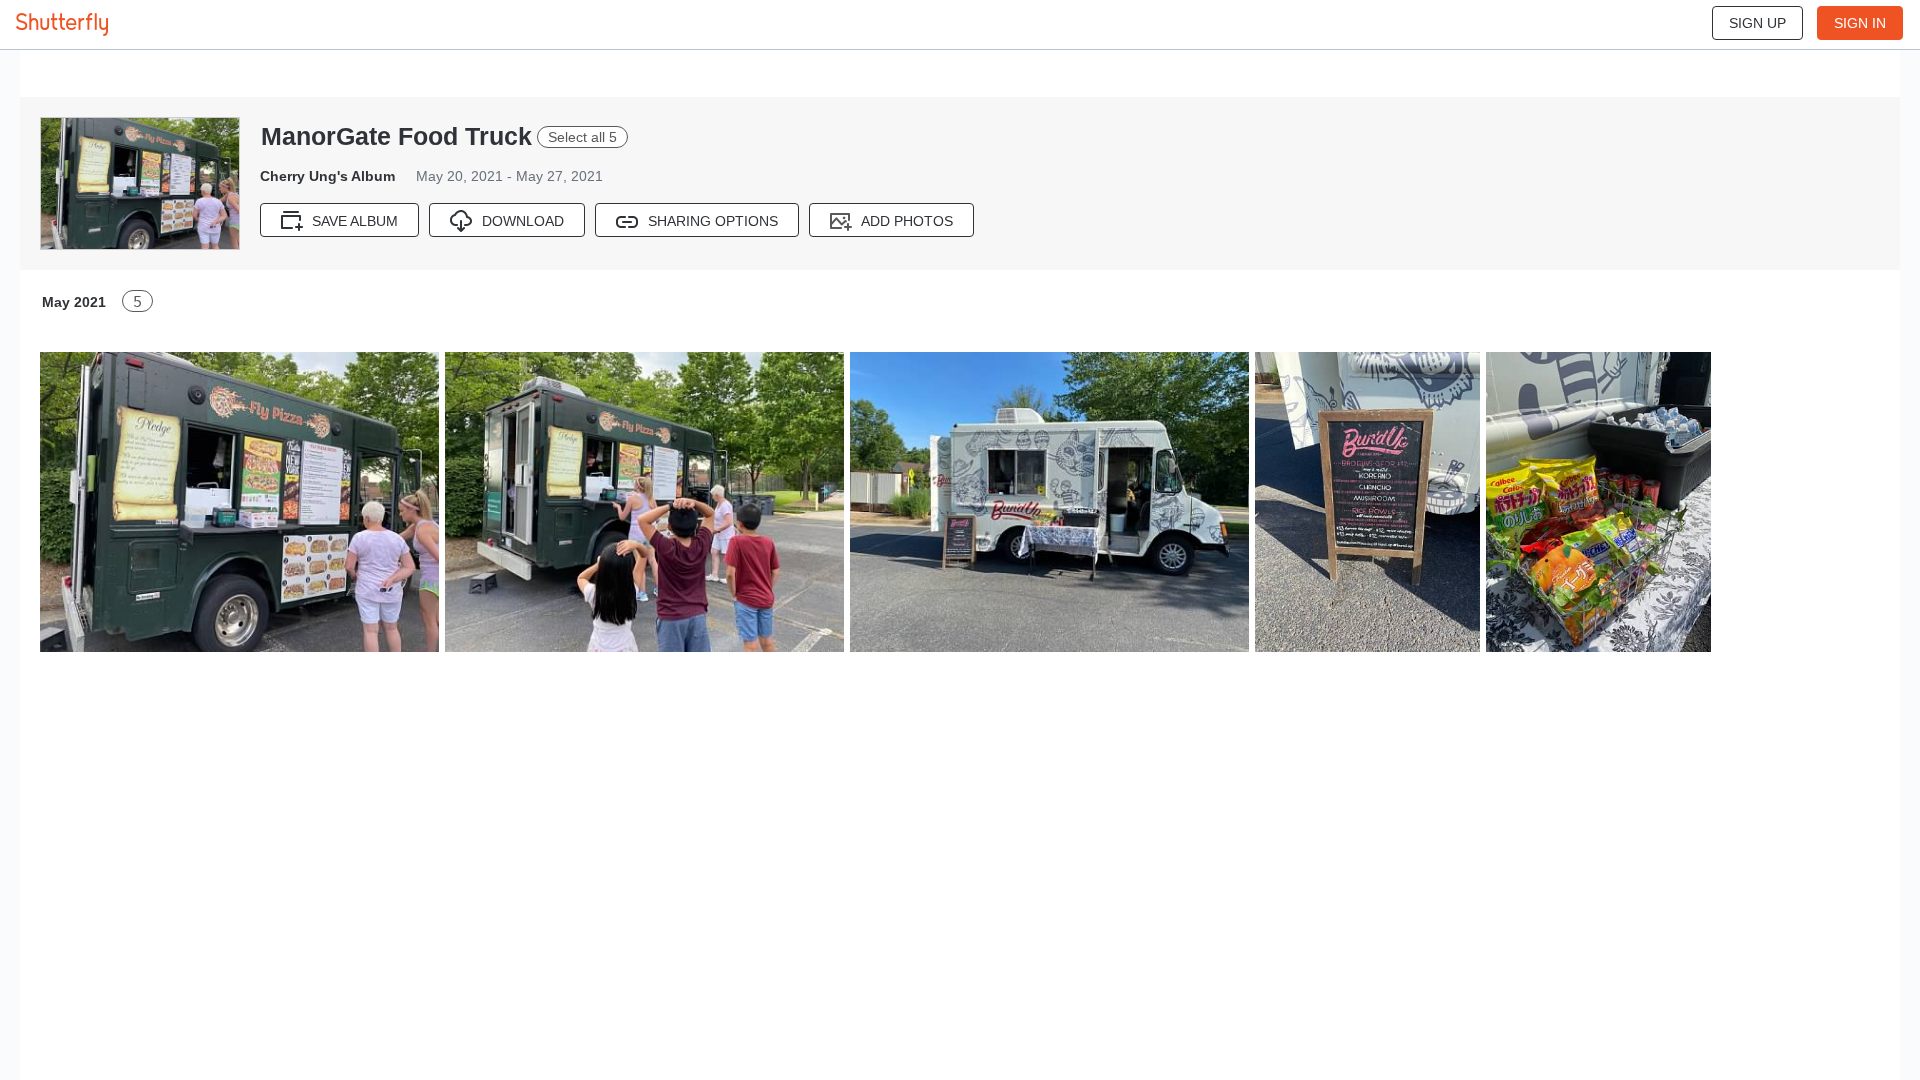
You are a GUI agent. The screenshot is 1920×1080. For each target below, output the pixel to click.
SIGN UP (1757, 23)
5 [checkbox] (137, 301)
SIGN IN (1860, 23)
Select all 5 (582, 137)
